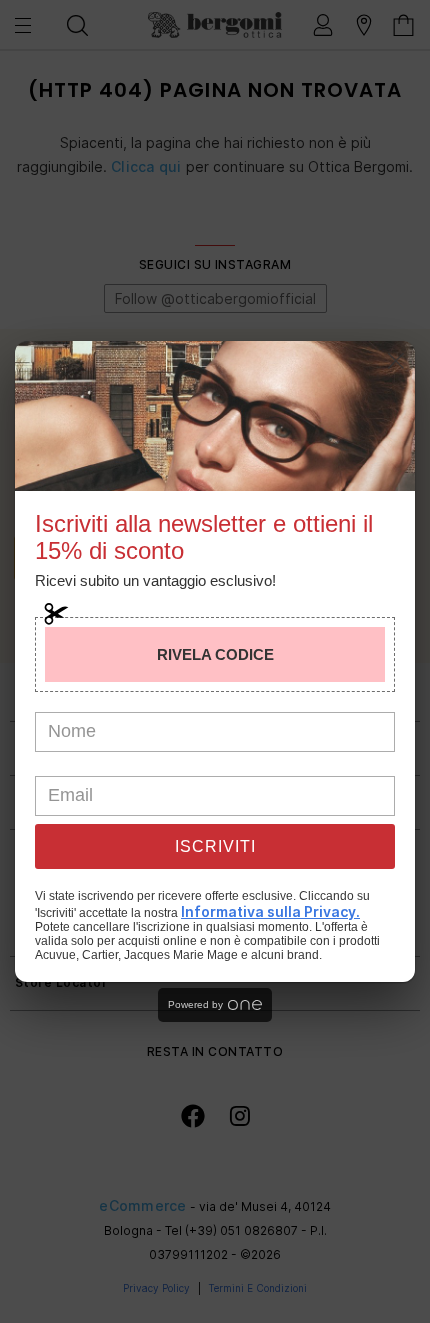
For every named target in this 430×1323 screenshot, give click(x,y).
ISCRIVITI (215, 846)
